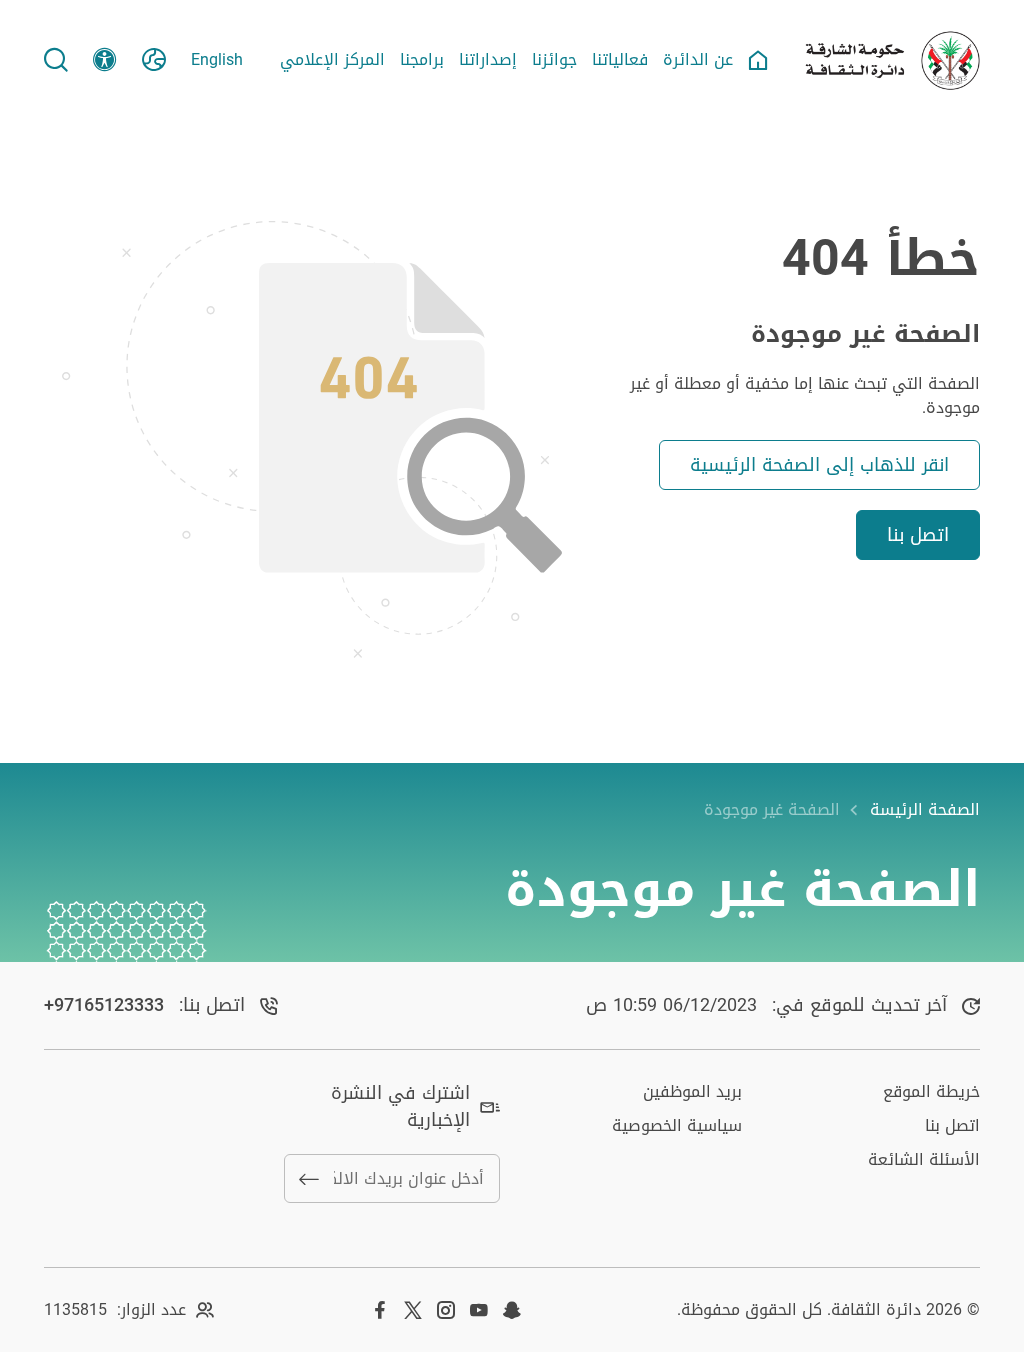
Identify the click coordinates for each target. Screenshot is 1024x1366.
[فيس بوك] (380, 1310)
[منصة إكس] (413, 1310)
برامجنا (422, 60)
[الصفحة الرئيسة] (758, 60)
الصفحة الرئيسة (925, 810)
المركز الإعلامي (332, 60)
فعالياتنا (620, 60)
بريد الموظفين (692, 1091)
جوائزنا (554, 60)
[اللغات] (154, 60)
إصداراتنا (488, 60)
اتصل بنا (918, 535)
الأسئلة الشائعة (924, 1159)
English (217, 60)
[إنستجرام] (446, 1310)
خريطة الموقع (931, 1091)
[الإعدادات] (105, 60)
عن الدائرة (698, 60)
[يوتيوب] (479, 1310)
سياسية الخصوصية (677, 1125)
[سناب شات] (512, 1310)
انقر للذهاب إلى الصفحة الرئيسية (819, 465)
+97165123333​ (104, 1005)
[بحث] (56, 60)
